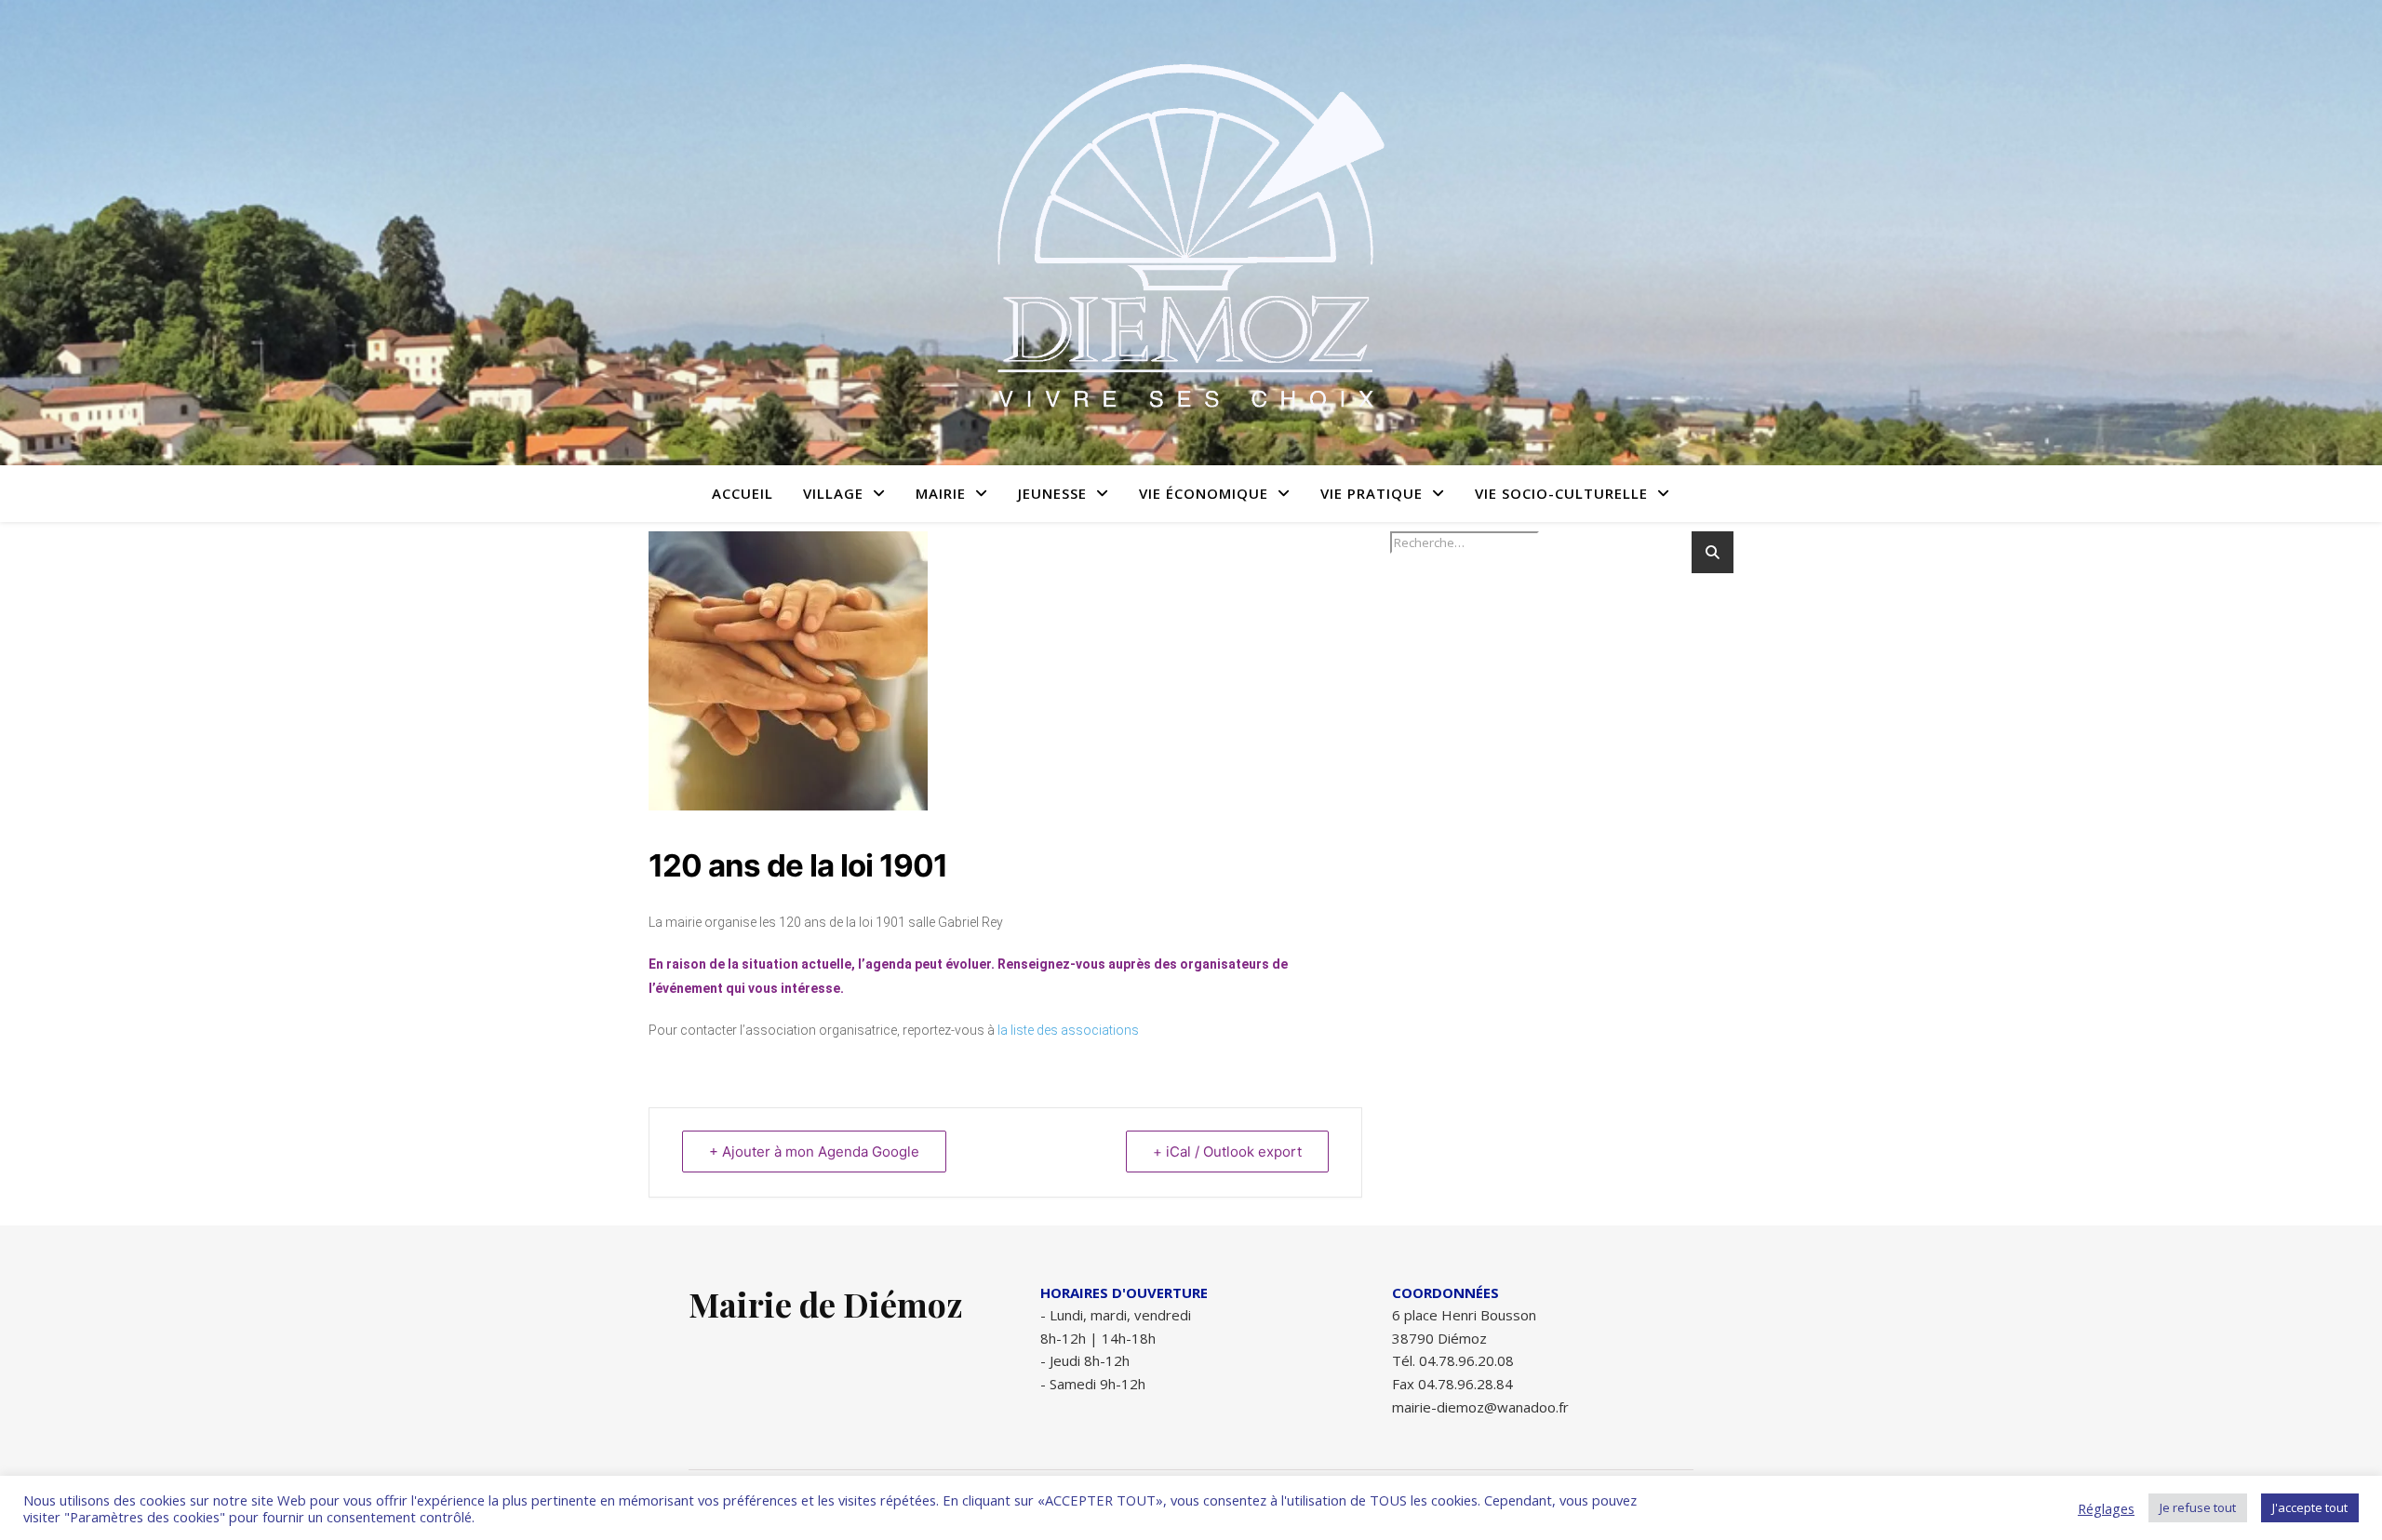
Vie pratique (1372, 493)
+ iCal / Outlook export (1227, 1152)
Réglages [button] (2106, 1508)
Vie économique (1204, 493)
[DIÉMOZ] (1191, 233)
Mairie (941, 493)
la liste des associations (1068, 1030)
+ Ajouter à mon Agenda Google (814, 1152)
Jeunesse (1052, 493)
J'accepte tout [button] (2310, 1507)
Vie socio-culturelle (1561, 493)
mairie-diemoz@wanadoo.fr (1480, 1407)
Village (833, 493)
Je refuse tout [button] (2198, 1507)
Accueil (743, 493)
